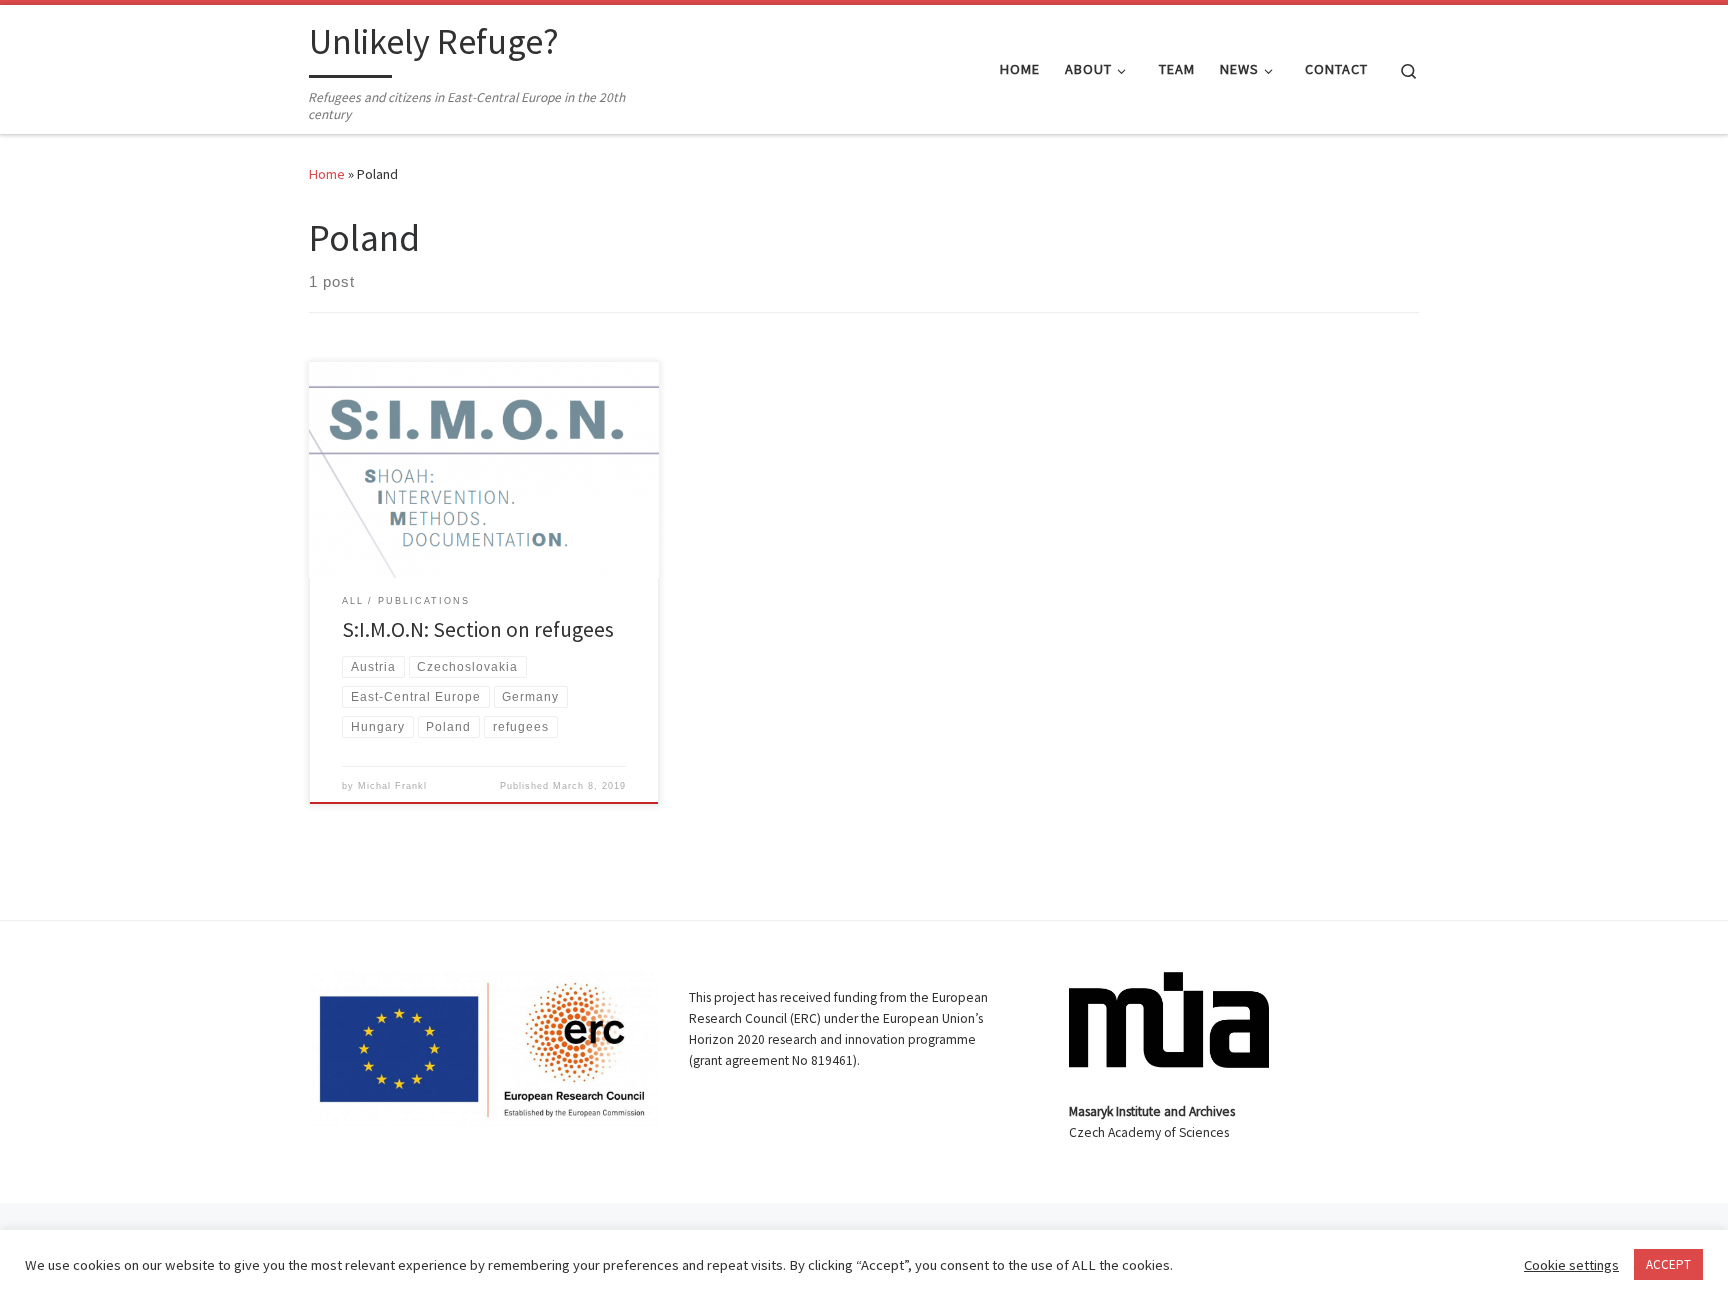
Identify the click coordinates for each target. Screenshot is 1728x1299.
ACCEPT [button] (1668, 1264)
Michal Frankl (392, 786)
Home (327, 174)
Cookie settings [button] (1571, 1265)
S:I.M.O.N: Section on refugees (478, 629)
